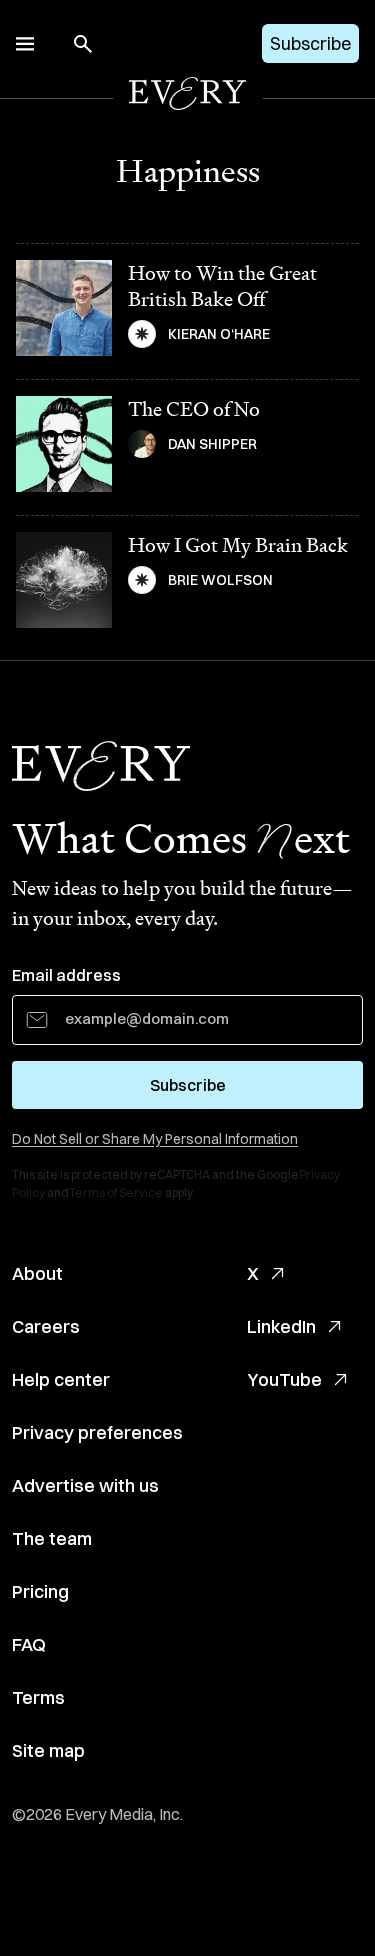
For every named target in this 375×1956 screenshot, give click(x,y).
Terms (38, 1697)
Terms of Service (116, 1192)
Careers (46, 1326)
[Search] (83, 44)
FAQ (29, 1644)
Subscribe (310, 43)
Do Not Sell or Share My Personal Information (155, 1139)
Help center (61, 1379)
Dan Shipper (212, 444)
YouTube (284, 1379)
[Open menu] (25, 44)
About (37, 1273)
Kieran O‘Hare (219, 334)
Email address (66, 975)
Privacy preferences (97, 1432)
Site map (48, 1750)
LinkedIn (281, 1326)
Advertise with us (85, 1485)
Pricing (40, 1591)
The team (52, 1538)
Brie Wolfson (220, 580)
